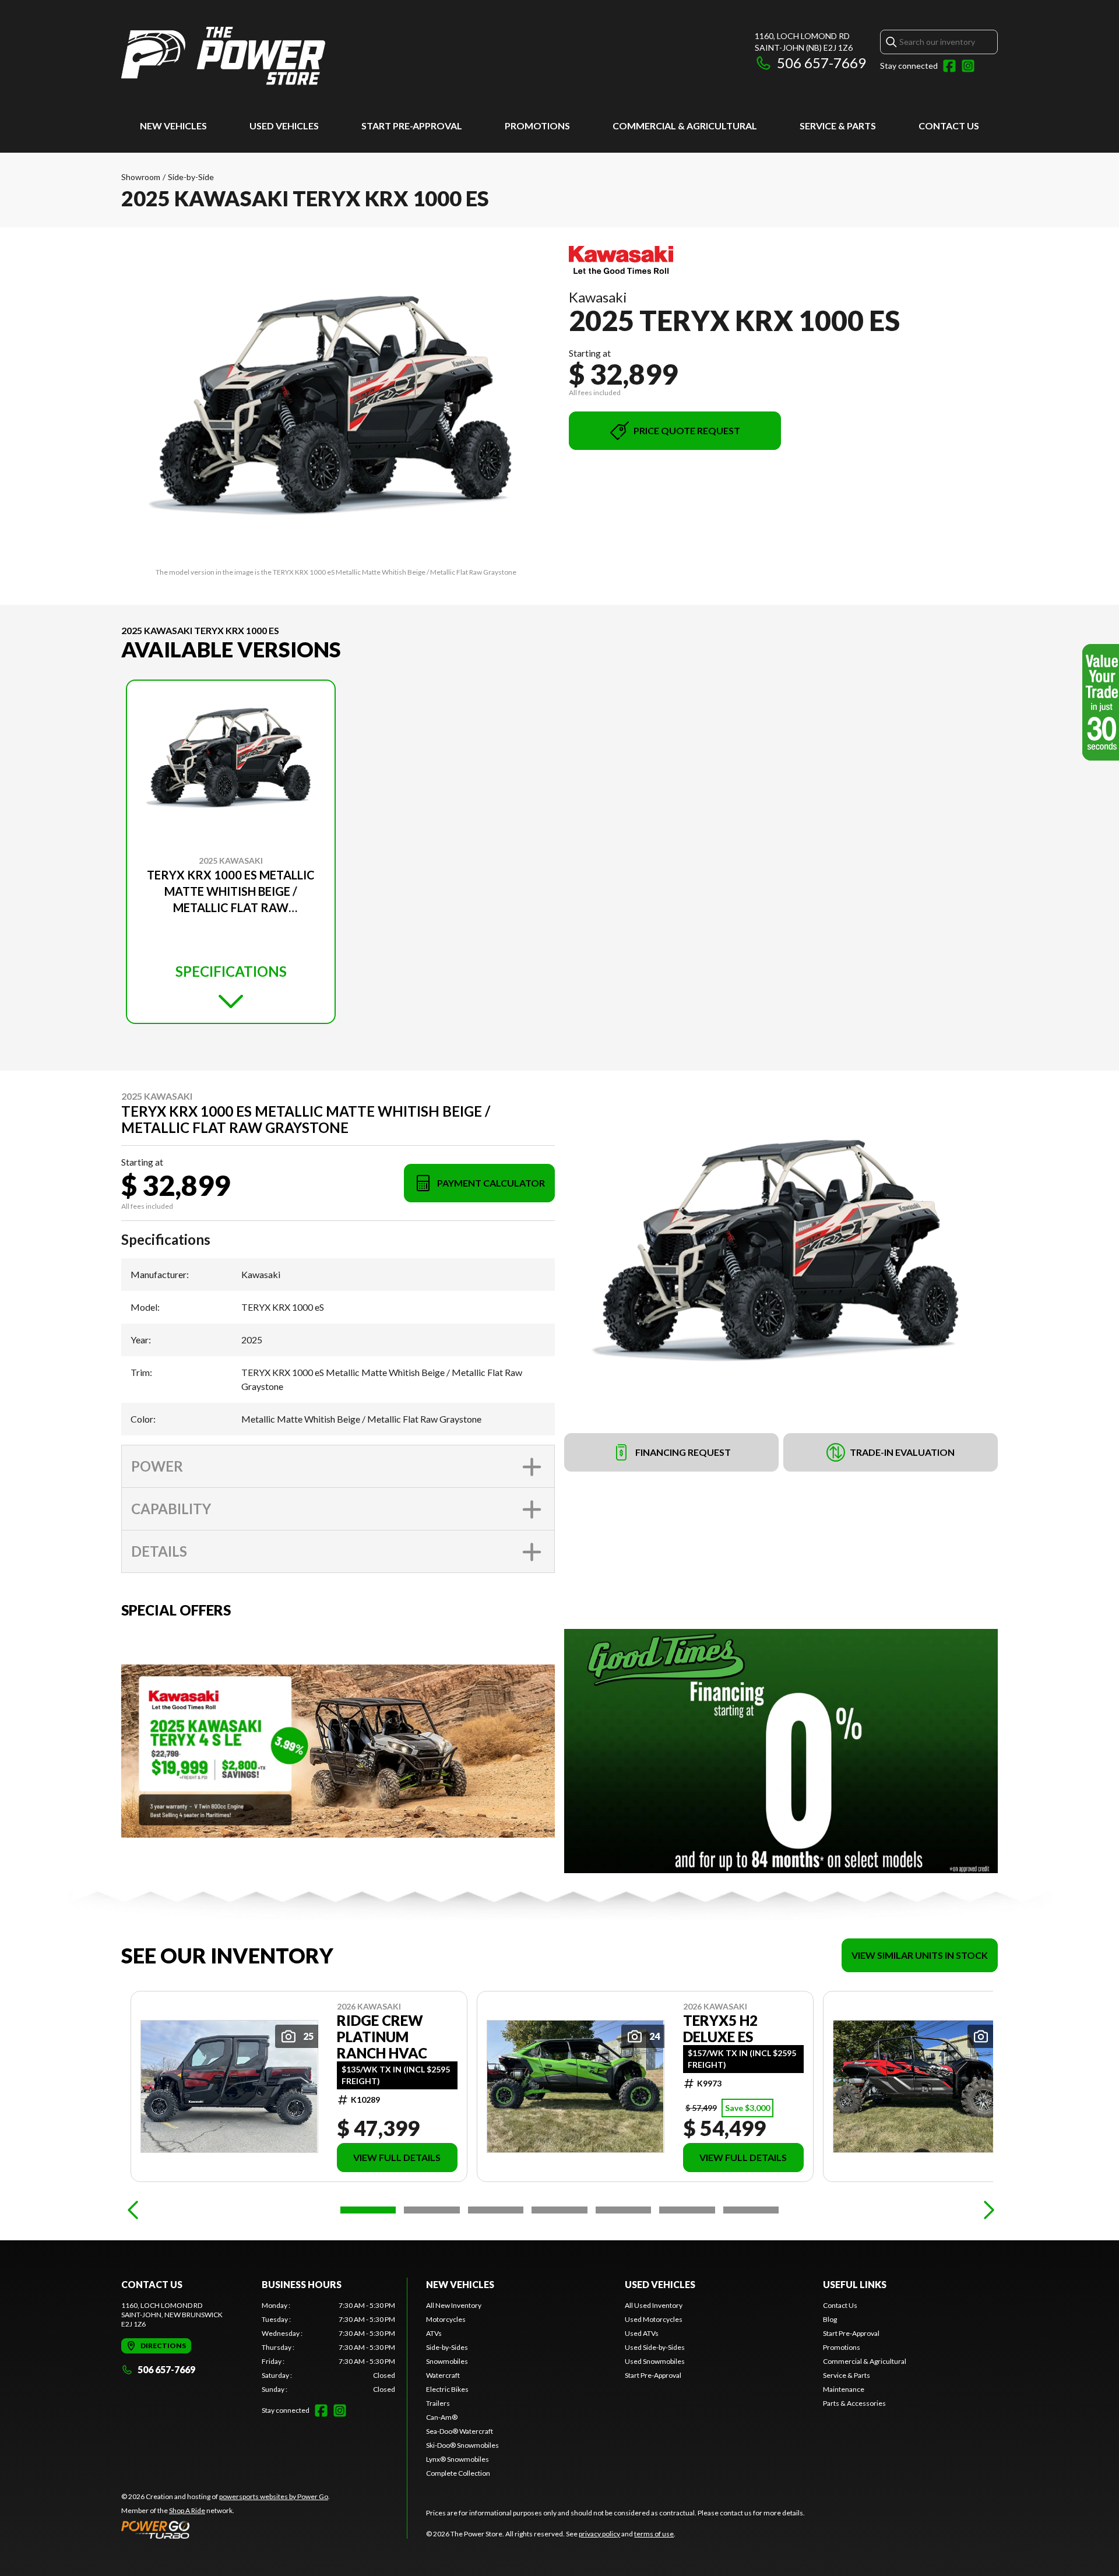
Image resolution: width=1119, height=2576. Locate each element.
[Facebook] (949, 66)
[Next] (986, 2210)
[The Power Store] (223, 56)
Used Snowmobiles (655, 2361)
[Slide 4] (559, 2210)
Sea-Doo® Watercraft (460, 2431)
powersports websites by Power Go (274, 2496)
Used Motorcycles (654, 2319)
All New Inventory (454, 2305)
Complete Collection (458, 2473)
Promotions (537, 126)
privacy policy (599, 2534)
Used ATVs (642, 2333)
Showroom (141, 177)
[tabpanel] (328, 2348)
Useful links (855, 2284)
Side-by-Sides (447, 2347)
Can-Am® (442, 2417)
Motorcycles (446, 2319)
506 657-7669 (821, 63)
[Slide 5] (623, 2210)
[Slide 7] (751, 2210)
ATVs (434, 2333)
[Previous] (133, 2210)
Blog (830, 2319)
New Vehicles (173, 126)
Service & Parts (838, 126)
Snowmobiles (447, 2361)
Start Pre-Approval (412, 126)
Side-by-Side (191, 177)
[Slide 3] (496, 2210)
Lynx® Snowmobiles (458, 2459)
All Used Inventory (654, 2305)
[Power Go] (226, 2529)
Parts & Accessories (854, 2403)
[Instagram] (968, 66)
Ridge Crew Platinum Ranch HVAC (382, 2037)
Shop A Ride (187, 2510)
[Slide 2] (432, 2210)
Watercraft (443, 2375)
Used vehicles (284, 126)
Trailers (438, 2403)
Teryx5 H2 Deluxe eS (720, 2029)
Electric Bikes (447, 2389)
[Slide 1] (368, 2210)
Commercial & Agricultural (685, 126)
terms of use (654, 2534)
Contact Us (949, 126)
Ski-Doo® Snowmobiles (462, 2445)
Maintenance (844, 2389)
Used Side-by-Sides (655, 2347)
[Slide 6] (687, 2210)
